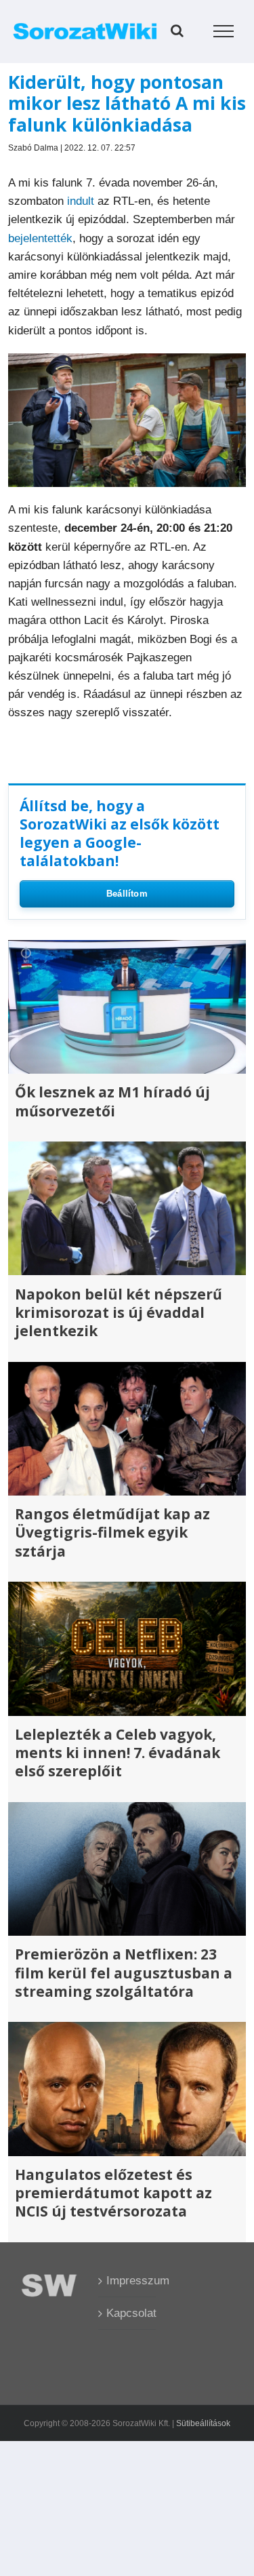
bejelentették (40, 238)
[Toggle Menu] (224, 31)
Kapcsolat (128, 2313)
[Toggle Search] (177, 31)
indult (81, 201)
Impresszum (128, 2281)
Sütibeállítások (203, 2423)
